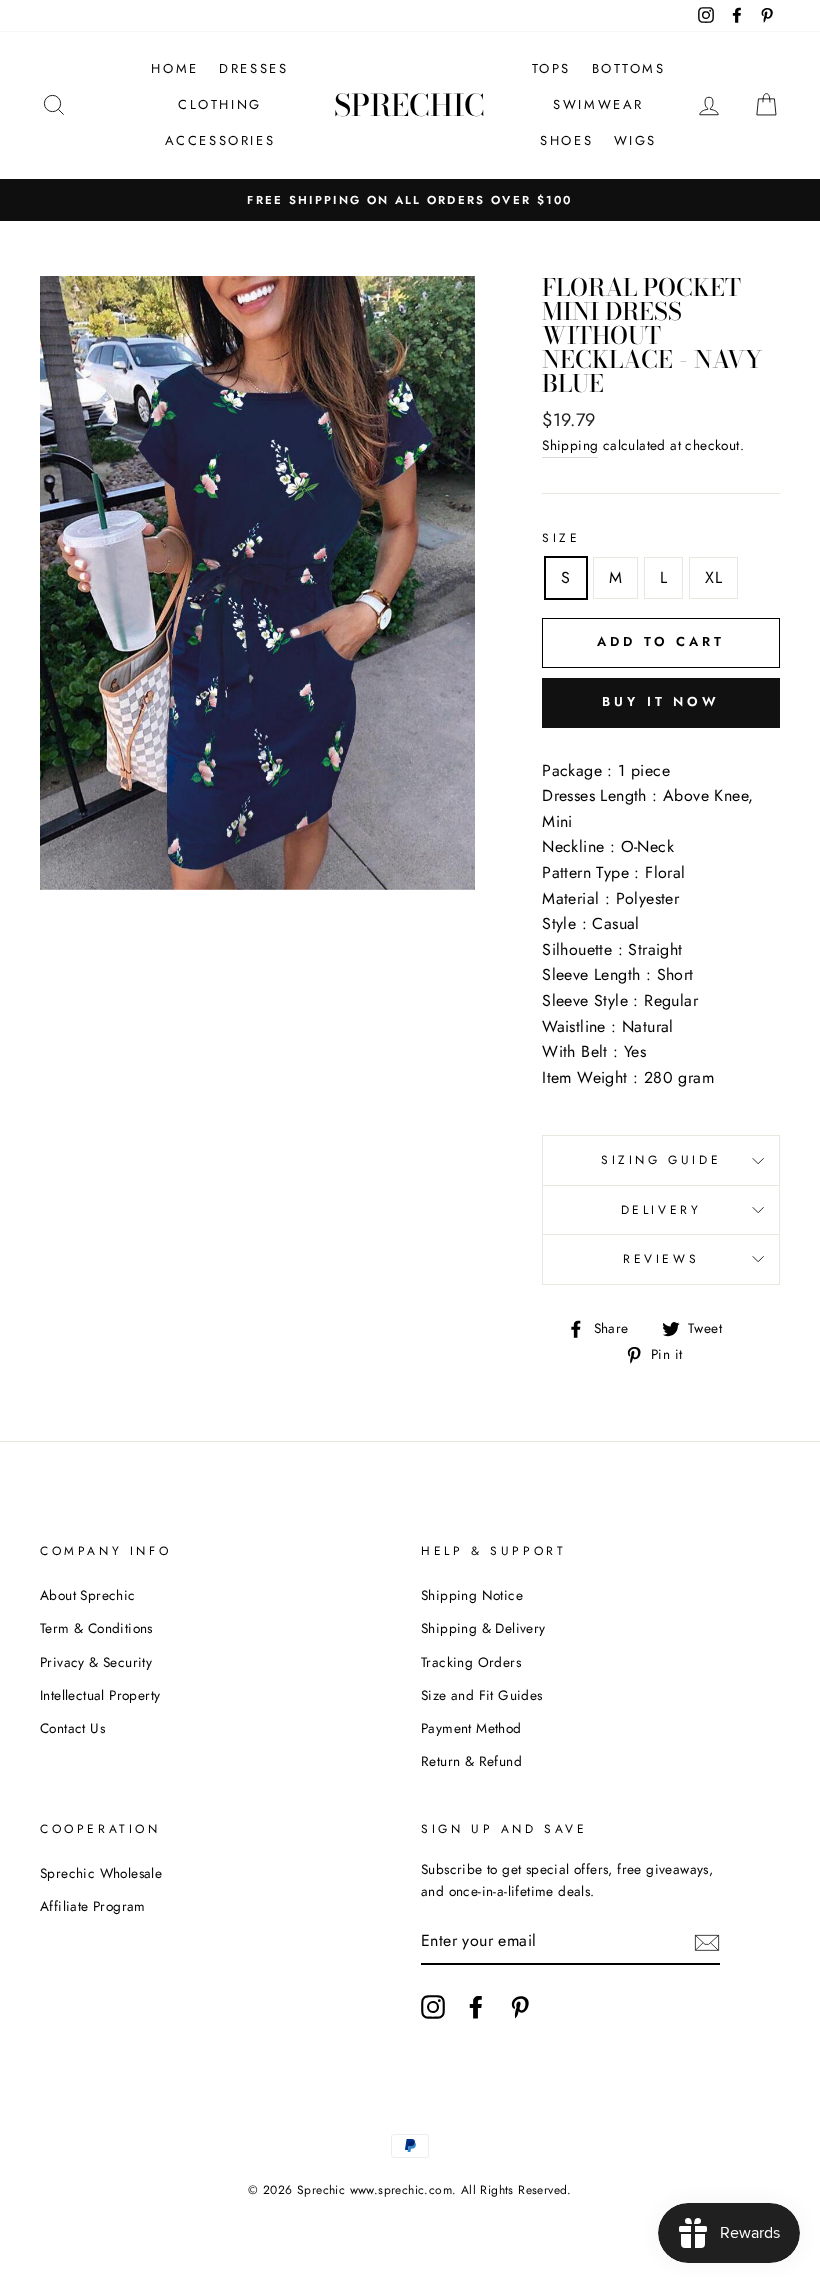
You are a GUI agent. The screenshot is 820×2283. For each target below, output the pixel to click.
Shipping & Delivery (483, 1628)
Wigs (635, 140)
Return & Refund (471, 1761)
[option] (410, 200)
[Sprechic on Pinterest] (520, 2007)
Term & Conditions (96, 1628)
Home (174, 68)
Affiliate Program (93, 1906)
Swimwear (598, 104)
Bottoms (629, 68)
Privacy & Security (96, 1662)
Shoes (566, 140)
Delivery (661, 1210)
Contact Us (72, 1728)
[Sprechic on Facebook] (476, 2007)
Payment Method (471, 1728)
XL (713, 577)
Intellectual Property (100, 1695)
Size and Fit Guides (482, 1695)
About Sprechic (88, 1595)
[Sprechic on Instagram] (433, 2007)
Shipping (570, 445)
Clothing (220, 104)
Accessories (220, 140)
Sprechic (409, 105)
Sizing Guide (661, 1160)
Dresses (253, 68)
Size (561, 538)
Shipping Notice (472, 1595)
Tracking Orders (471, 1662)
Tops (551, 68)
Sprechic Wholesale (101, 1873)
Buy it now (661, 701)
